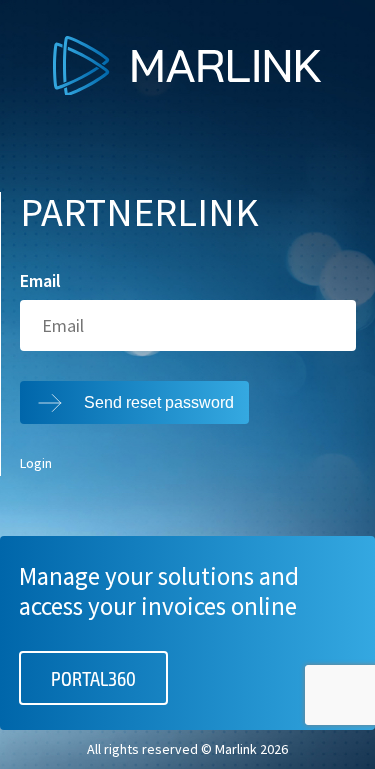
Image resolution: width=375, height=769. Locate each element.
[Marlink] (187, 89)
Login (36, 464)
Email (40, 281)
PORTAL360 (93, 678)
